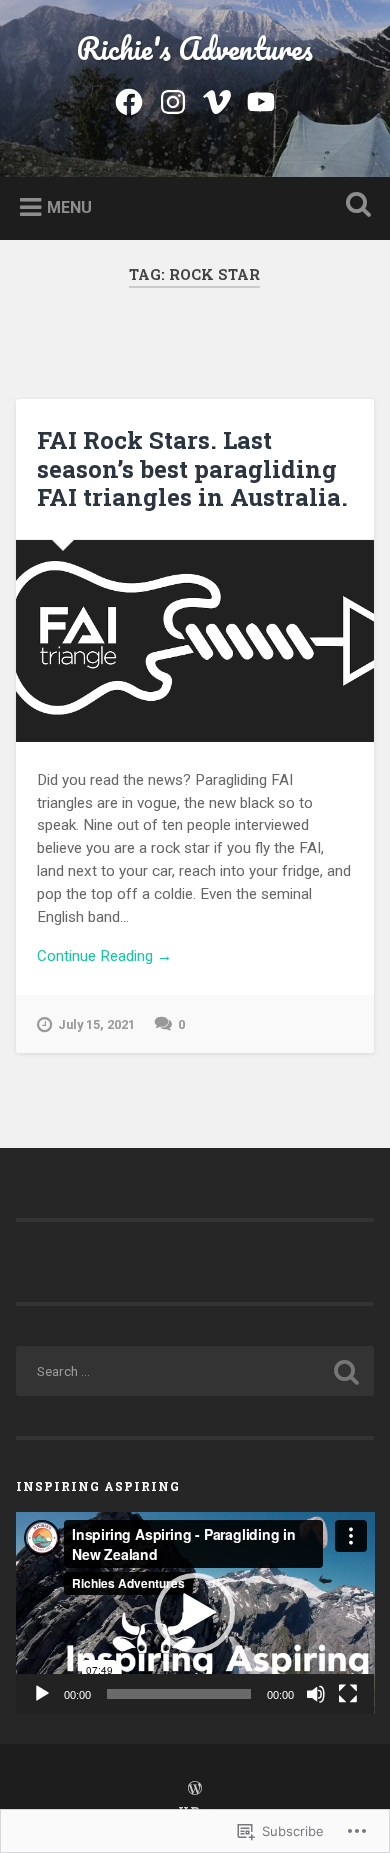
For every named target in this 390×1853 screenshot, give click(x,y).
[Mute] (316, 1694)
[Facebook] (129, 99)
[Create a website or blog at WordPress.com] (195, 1789)
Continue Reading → (104, 956)
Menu (69, 206)
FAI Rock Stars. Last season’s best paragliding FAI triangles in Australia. (192, 469)
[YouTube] (261, 99)
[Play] (42, 1694)
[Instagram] (173, 99)
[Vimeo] (217, 99)
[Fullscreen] (348, 1694)
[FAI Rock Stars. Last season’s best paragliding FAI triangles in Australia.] (195, 641)
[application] (195, 1613)
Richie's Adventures (194, 48)
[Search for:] (195, 1371)
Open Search (355, 206)
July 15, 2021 (96, 1024)
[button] (195, 1613)
